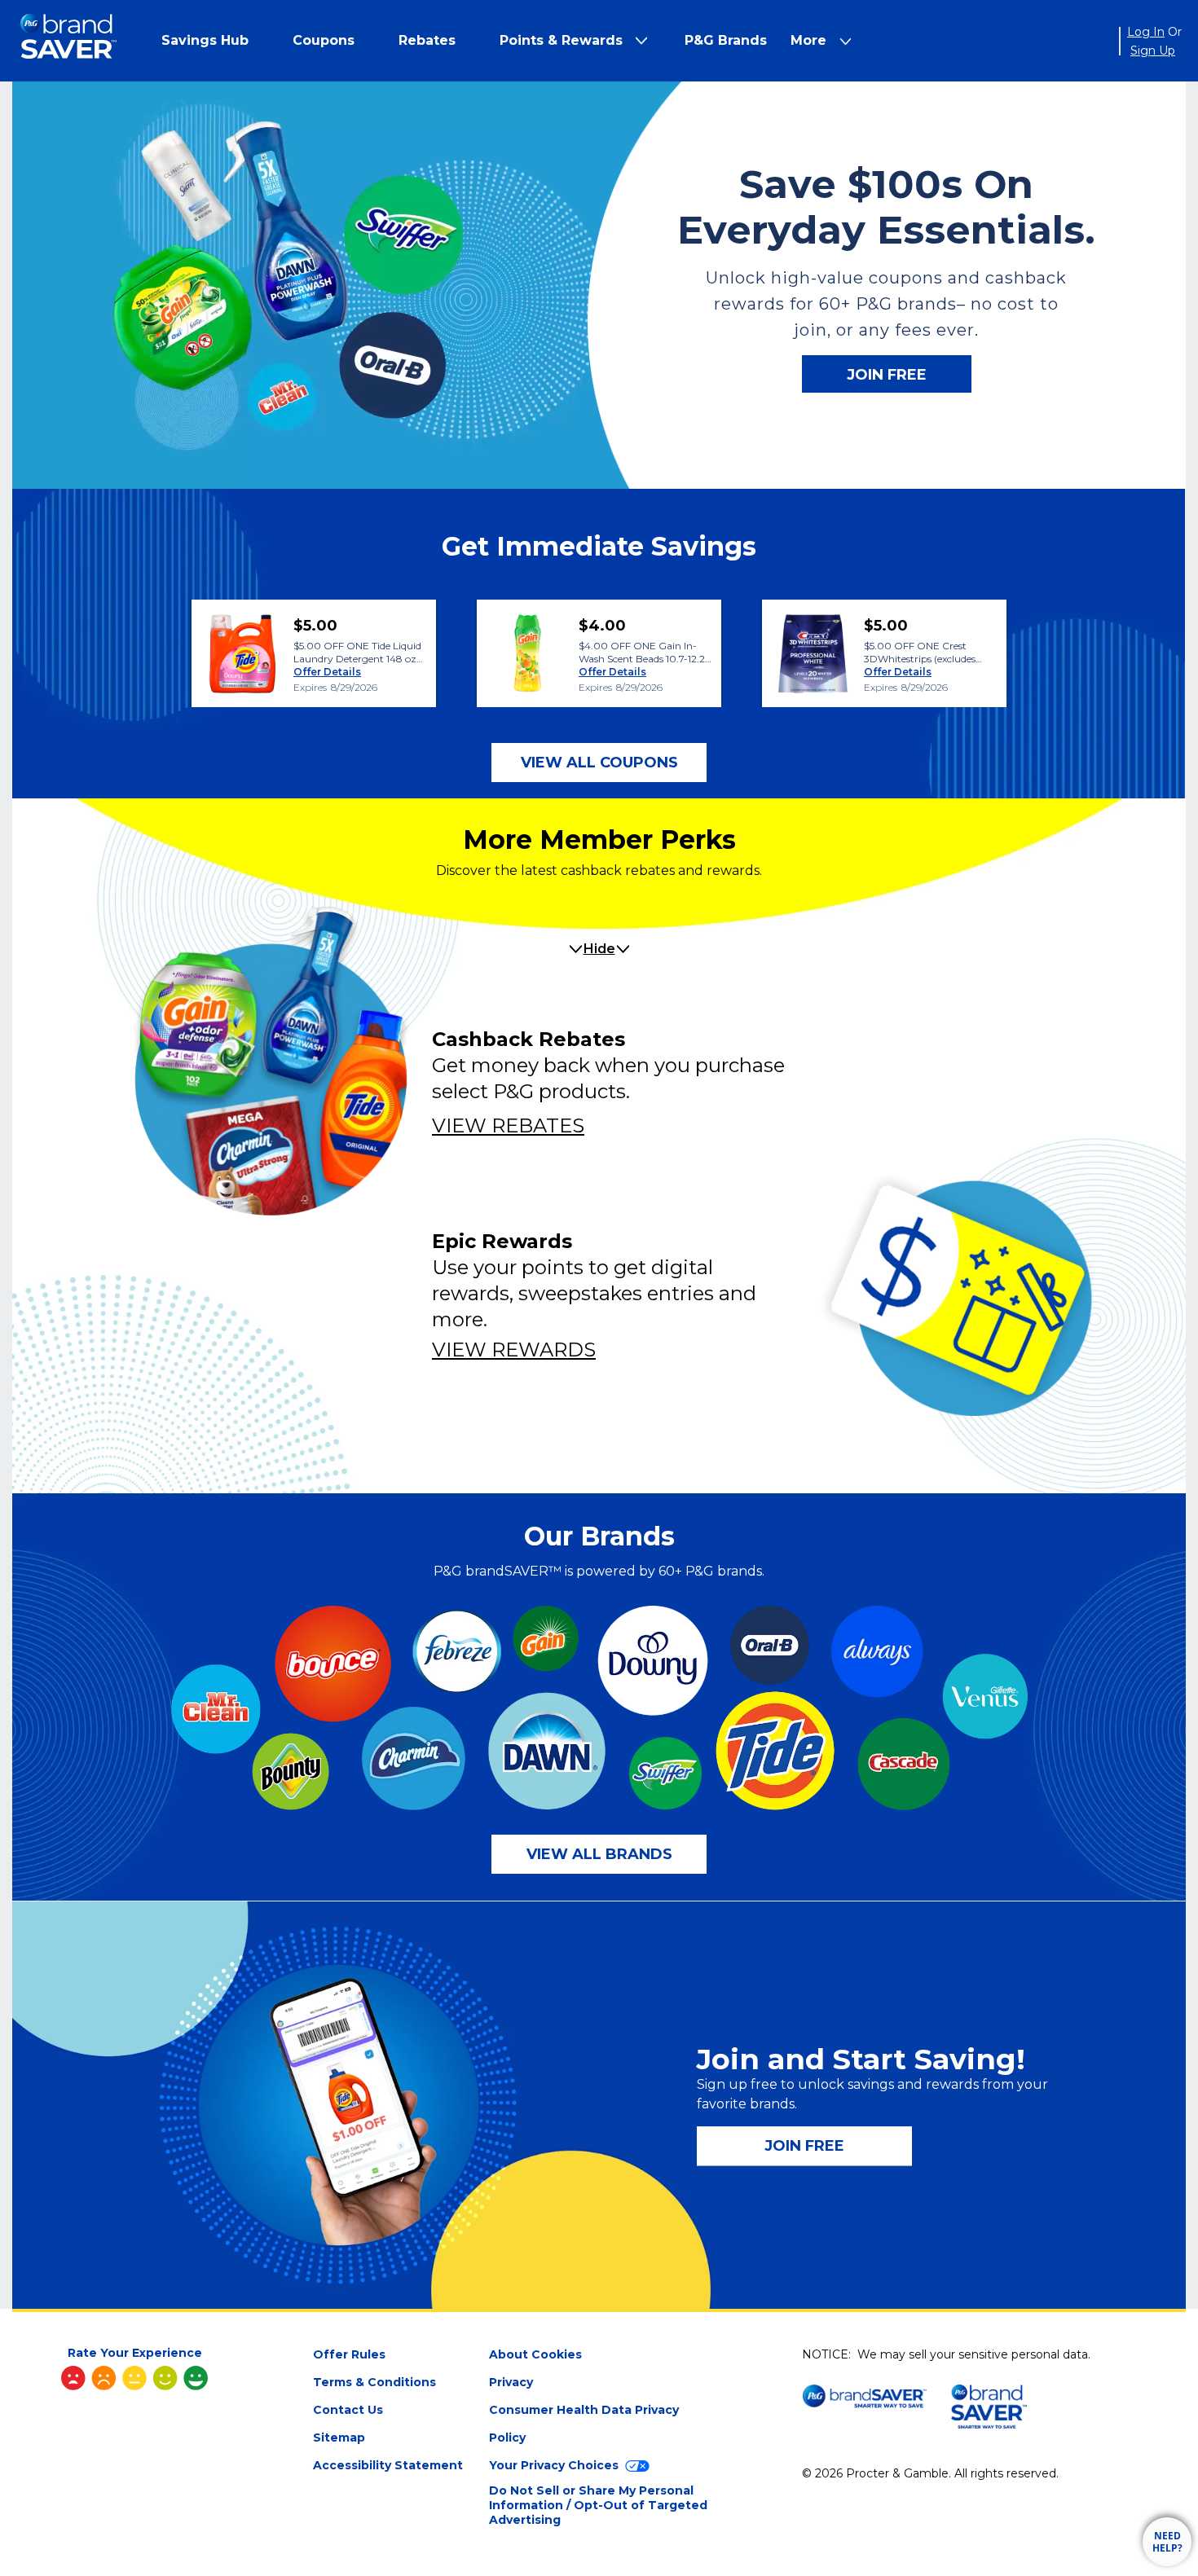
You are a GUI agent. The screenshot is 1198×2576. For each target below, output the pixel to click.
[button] (205, 40)
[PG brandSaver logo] (68, 41)
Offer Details (327, 672)
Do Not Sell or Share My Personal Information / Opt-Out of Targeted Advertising (598, 2505)
